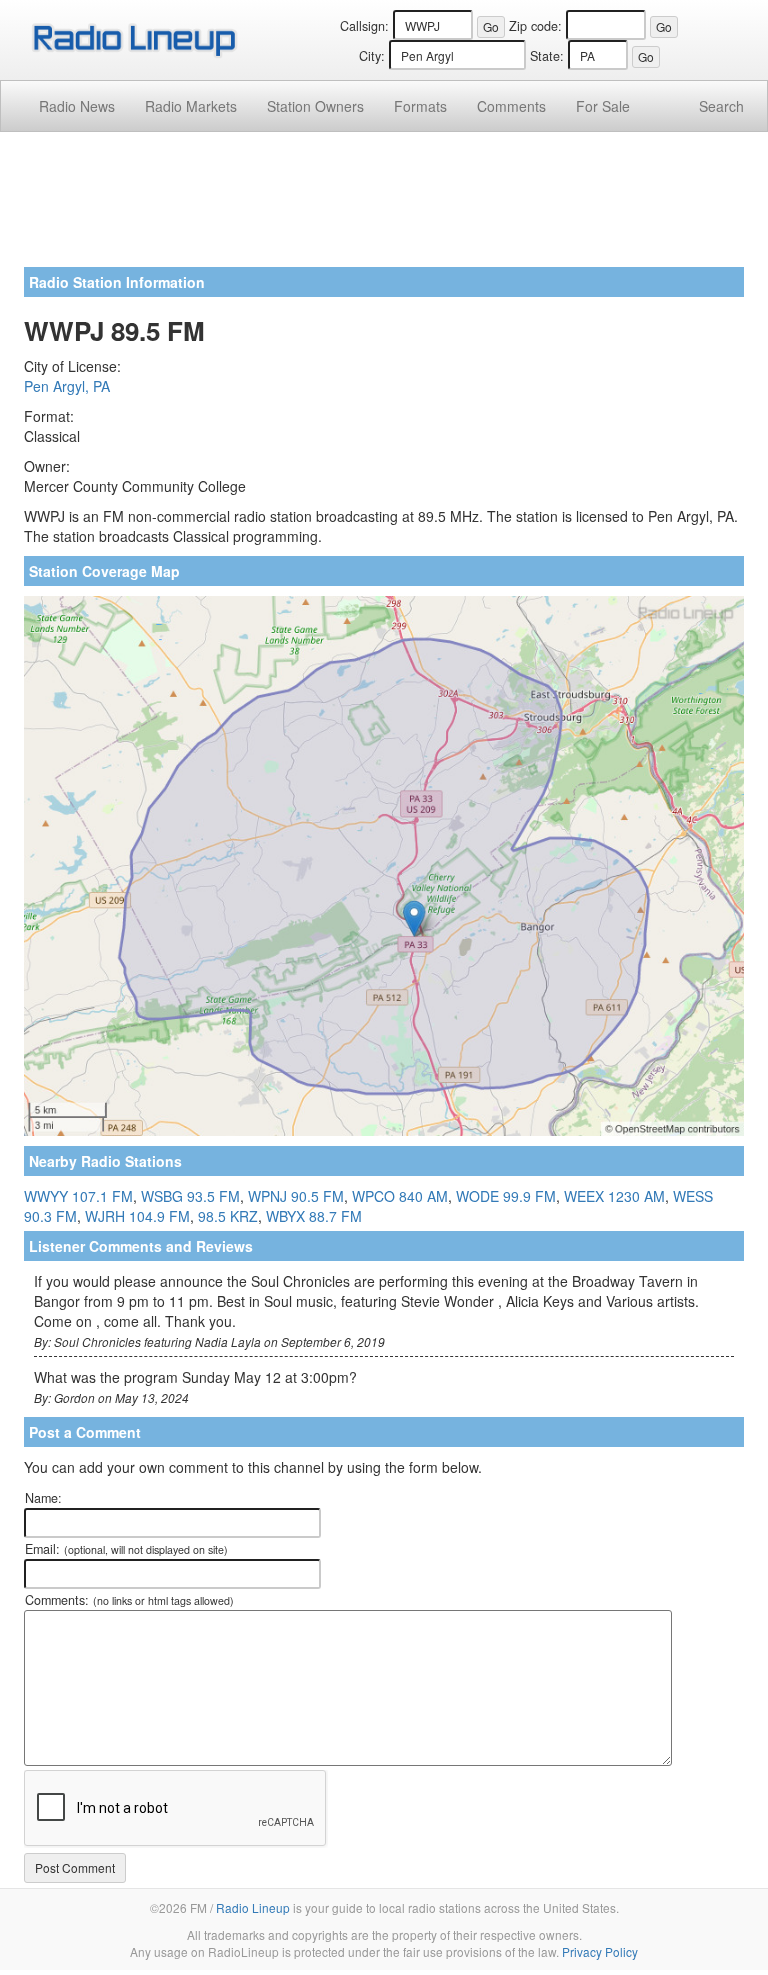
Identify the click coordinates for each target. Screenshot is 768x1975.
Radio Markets (191, 106)
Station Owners (315, 106)
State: (547, 56)
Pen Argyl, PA (67, 386)
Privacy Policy (600, 1951)
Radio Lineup (253, 1907)
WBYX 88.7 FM (314, 1216)
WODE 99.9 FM (506, 1196)
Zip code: (535, 26)
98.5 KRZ (228, 1216)
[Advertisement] (384, 207)
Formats (420, 106)
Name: (43, 1498)
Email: (126, 1549)
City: (372, 56)
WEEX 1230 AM (614, 1196)
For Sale (603, 106)
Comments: (129, 1600)
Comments (511, 106)
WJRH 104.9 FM (137, 1216)
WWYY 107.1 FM (78, 1196)
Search (721, 106)
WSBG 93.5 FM (190, 1196)
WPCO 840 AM (400, 1196)
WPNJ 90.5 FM (296, 1196)
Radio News (77, 106)
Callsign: (364, 26)
